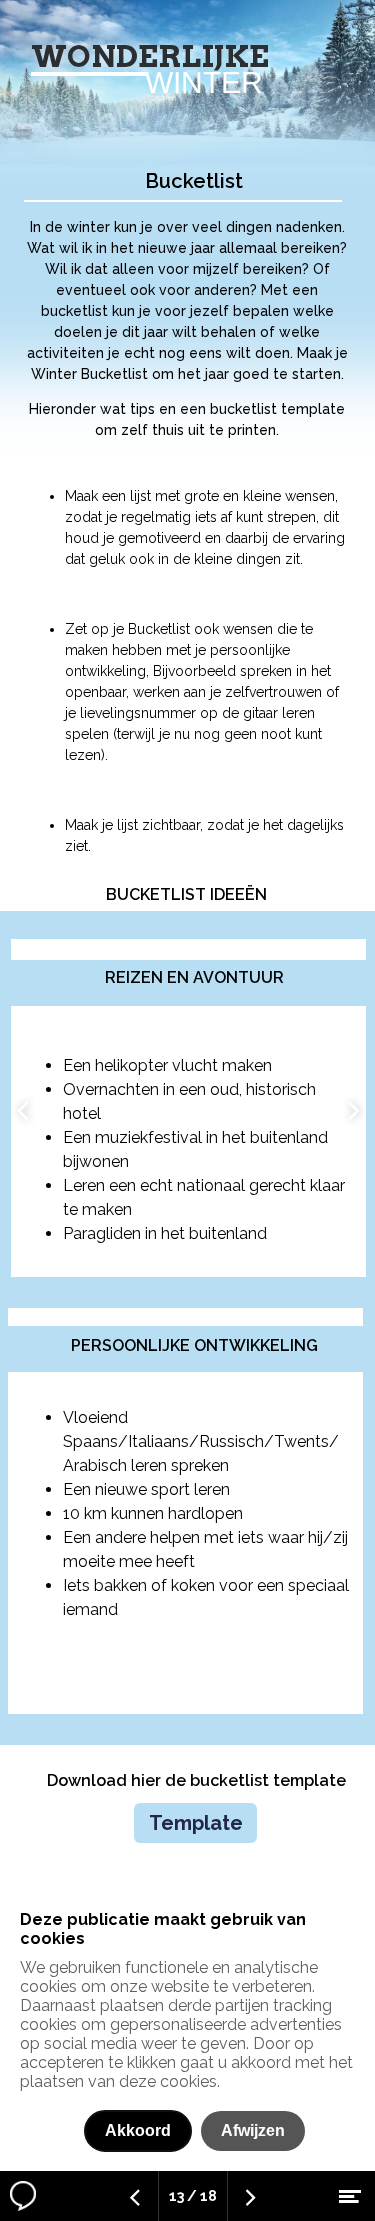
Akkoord (138, 2130)
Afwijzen (253, 2130)
